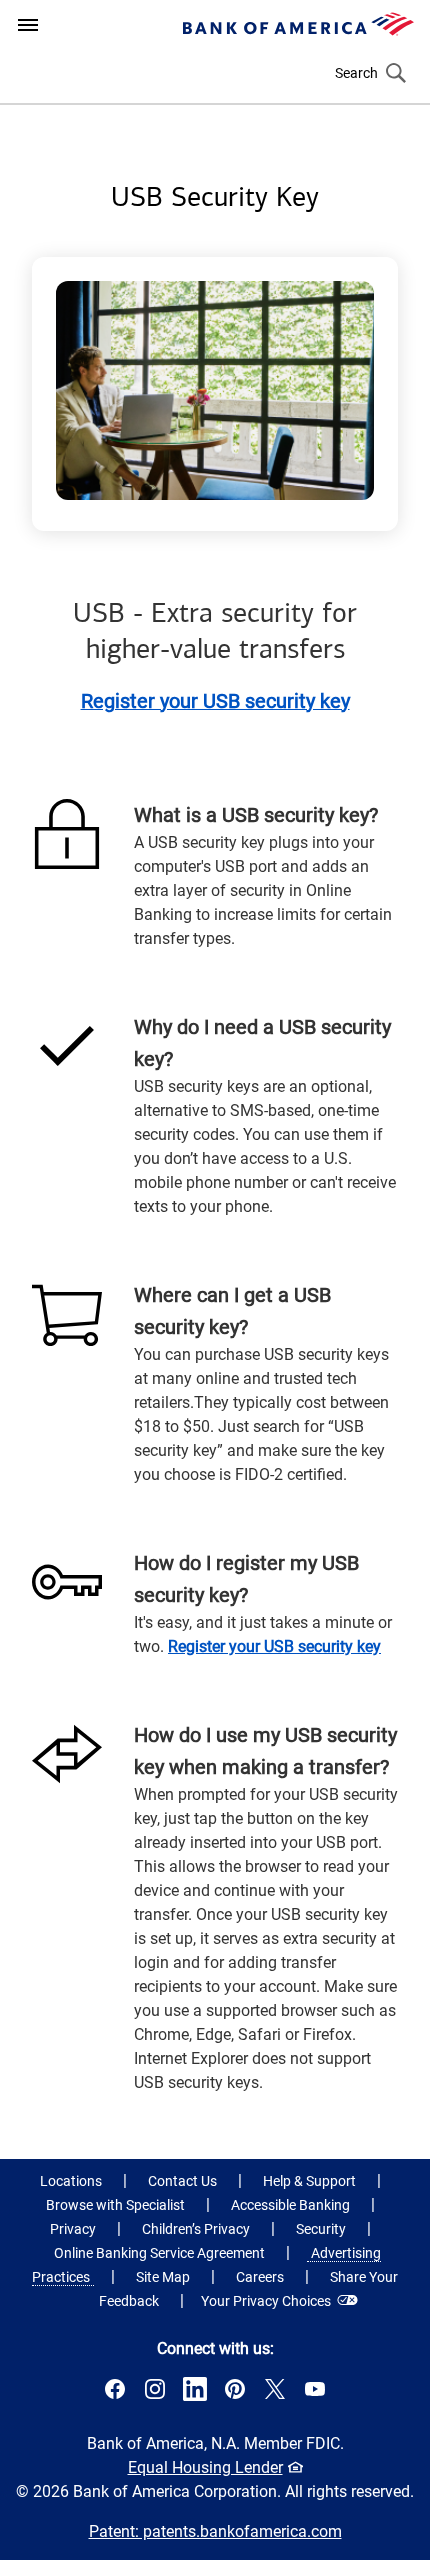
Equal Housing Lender (211, 2468)
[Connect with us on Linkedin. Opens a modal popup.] (195, 2395)
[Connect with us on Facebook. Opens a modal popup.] (115, 2395)
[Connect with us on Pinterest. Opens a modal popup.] (235, 2395)
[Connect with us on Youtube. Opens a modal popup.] (315, 2395)
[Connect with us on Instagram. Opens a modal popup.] (155, 2395)
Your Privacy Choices (266, 2301)
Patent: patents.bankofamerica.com (215, 2531)
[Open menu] (28, 25)
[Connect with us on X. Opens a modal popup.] (275, 2395)
